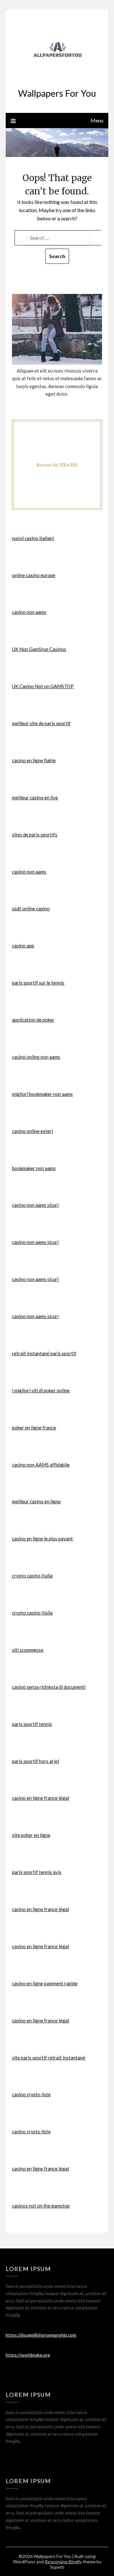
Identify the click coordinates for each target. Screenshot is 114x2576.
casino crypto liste (31, 2094)
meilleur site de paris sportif (41, 723)
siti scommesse (28, 1650)
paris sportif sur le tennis (38, 983)
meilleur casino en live (35, 797)
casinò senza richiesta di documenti (49, 1687)
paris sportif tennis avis (37, 1872)
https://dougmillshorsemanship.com (41, 2335)
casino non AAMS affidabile (41, 1465)
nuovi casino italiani (33, 538)
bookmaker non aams (34, 1168)
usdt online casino (31, 908)
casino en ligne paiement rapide (45, 1983)
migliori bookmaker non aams (42, 1094)
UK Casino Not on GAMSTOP (43, 686)
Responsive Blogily (63, 2562)
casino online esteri (32, 1131)
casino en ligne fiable (34, 760)
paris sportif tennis (32, 1724)
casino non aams (29, 612)
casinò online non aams (36, 1057)
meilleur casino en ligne (36, 1501)
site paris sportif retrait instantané (49, 2058)
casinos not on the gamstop (41, 2206)
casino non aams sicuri (35, 1205)
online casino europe (34, 575)
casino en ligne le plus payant (42, 1538)
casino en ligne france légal (41, 1798)
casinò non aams (29, 872)
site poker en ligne (31, 1835)
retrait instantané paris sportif (44, 1353)
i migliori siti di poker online (41, 1390)
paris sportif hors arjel (35, 1761)
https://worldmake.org (28, 2355)
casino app (23, 946)
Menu (97, 120)
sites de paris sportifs (35, 835)
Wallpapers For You (57, 93)
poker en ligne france (34, 1428)
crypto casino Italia (32, 1576)
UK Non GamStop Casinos (39, 649)
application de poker (33, 1020)
